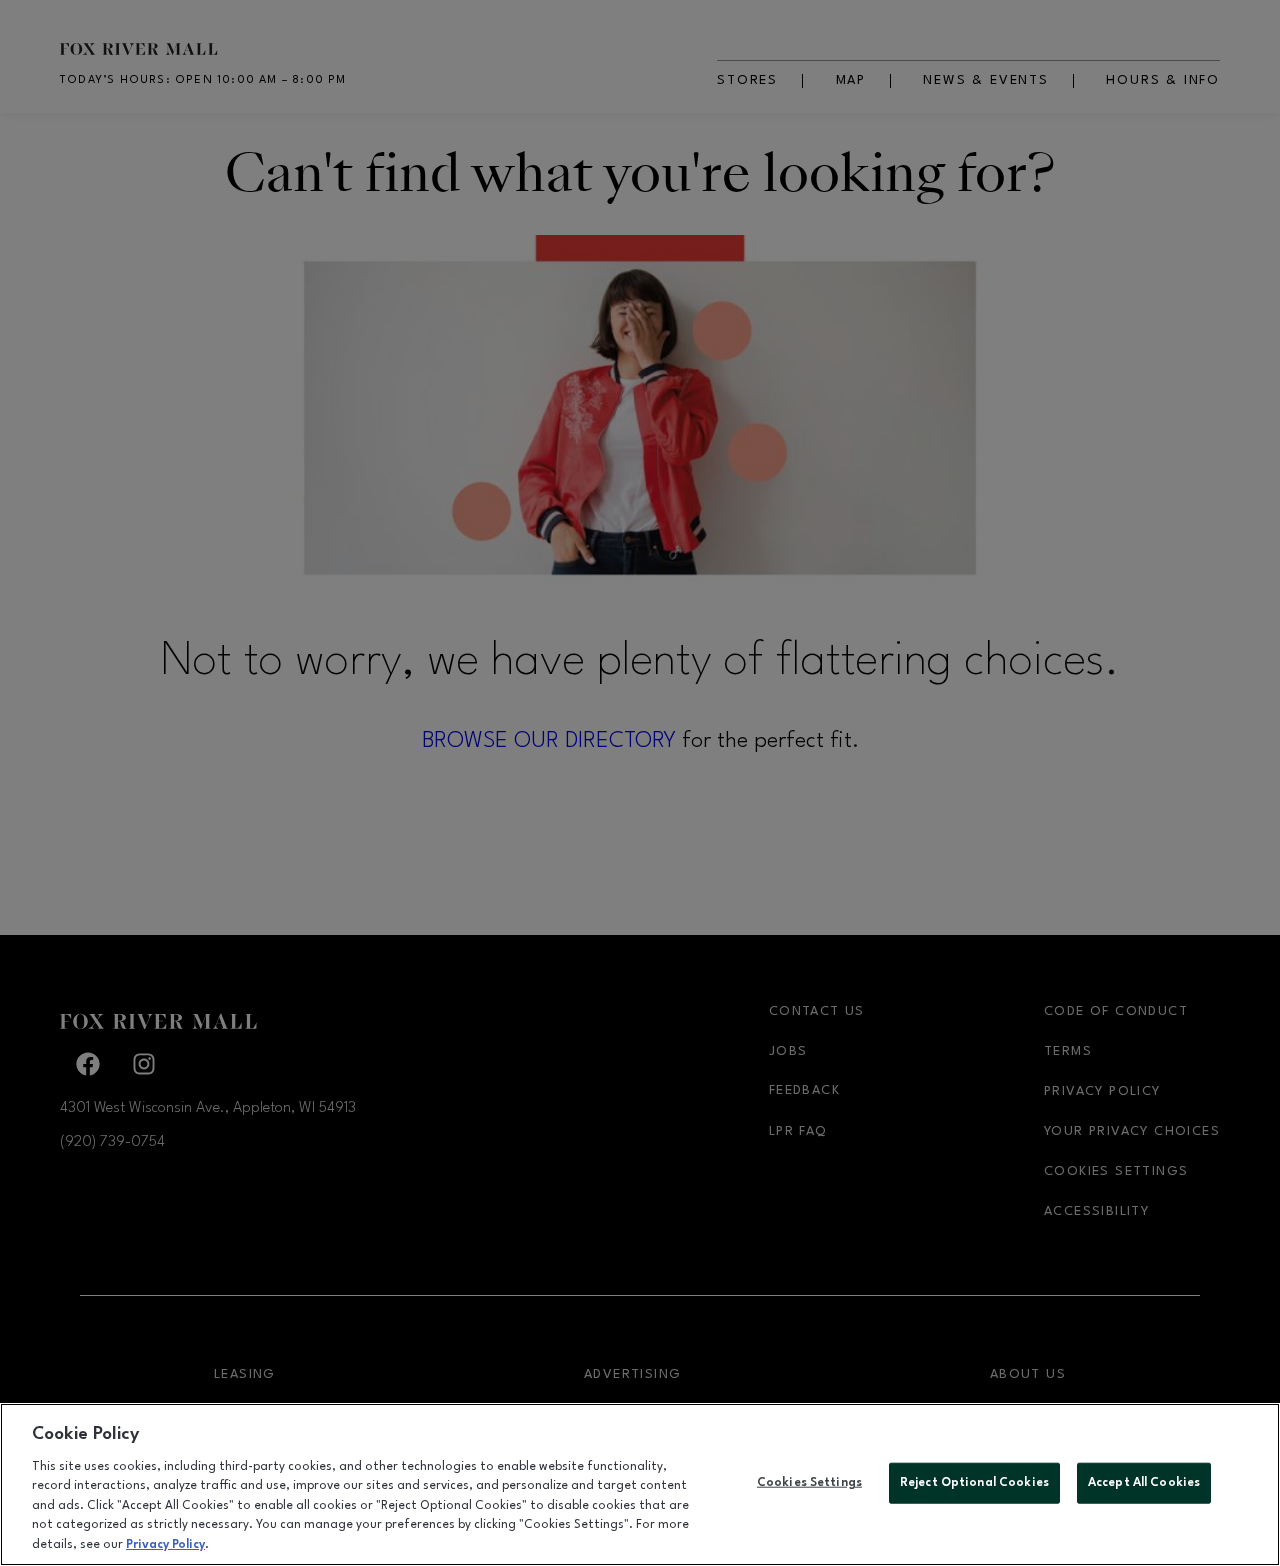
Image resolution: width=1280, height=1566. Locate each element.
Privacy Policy (165, 1545)
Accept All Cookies (1144, 1482)
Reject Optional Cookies (974, 1482)
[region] (640, 1484)
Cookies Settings (809, 1482)
